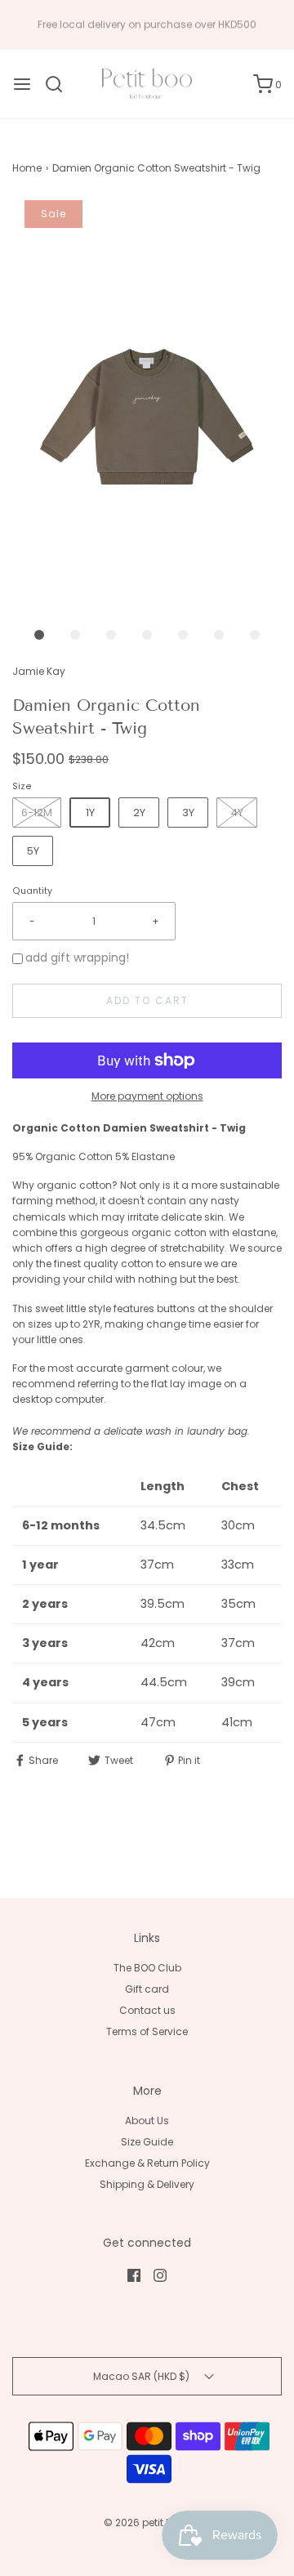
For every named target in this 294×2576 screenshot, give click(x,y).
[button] (147, 402)
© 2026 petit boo (146, 2522)
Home (27, 168)
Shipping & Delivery (147, 2184)
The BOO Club (147, 1968)
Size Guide (147, 2142)
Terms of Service (147, 2031)
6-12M (37, 813)
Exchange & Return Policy (147, 2163)
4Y (237, 813)
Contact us (147, 2010)
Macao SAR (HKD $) (143, 2376)
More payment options (147, 1096)
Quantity (32, 891)
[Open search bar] (60, 84)
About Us (147, 2121)
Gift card (147, 1989)
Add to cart (147, 1000)
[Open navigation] (22, 84)
